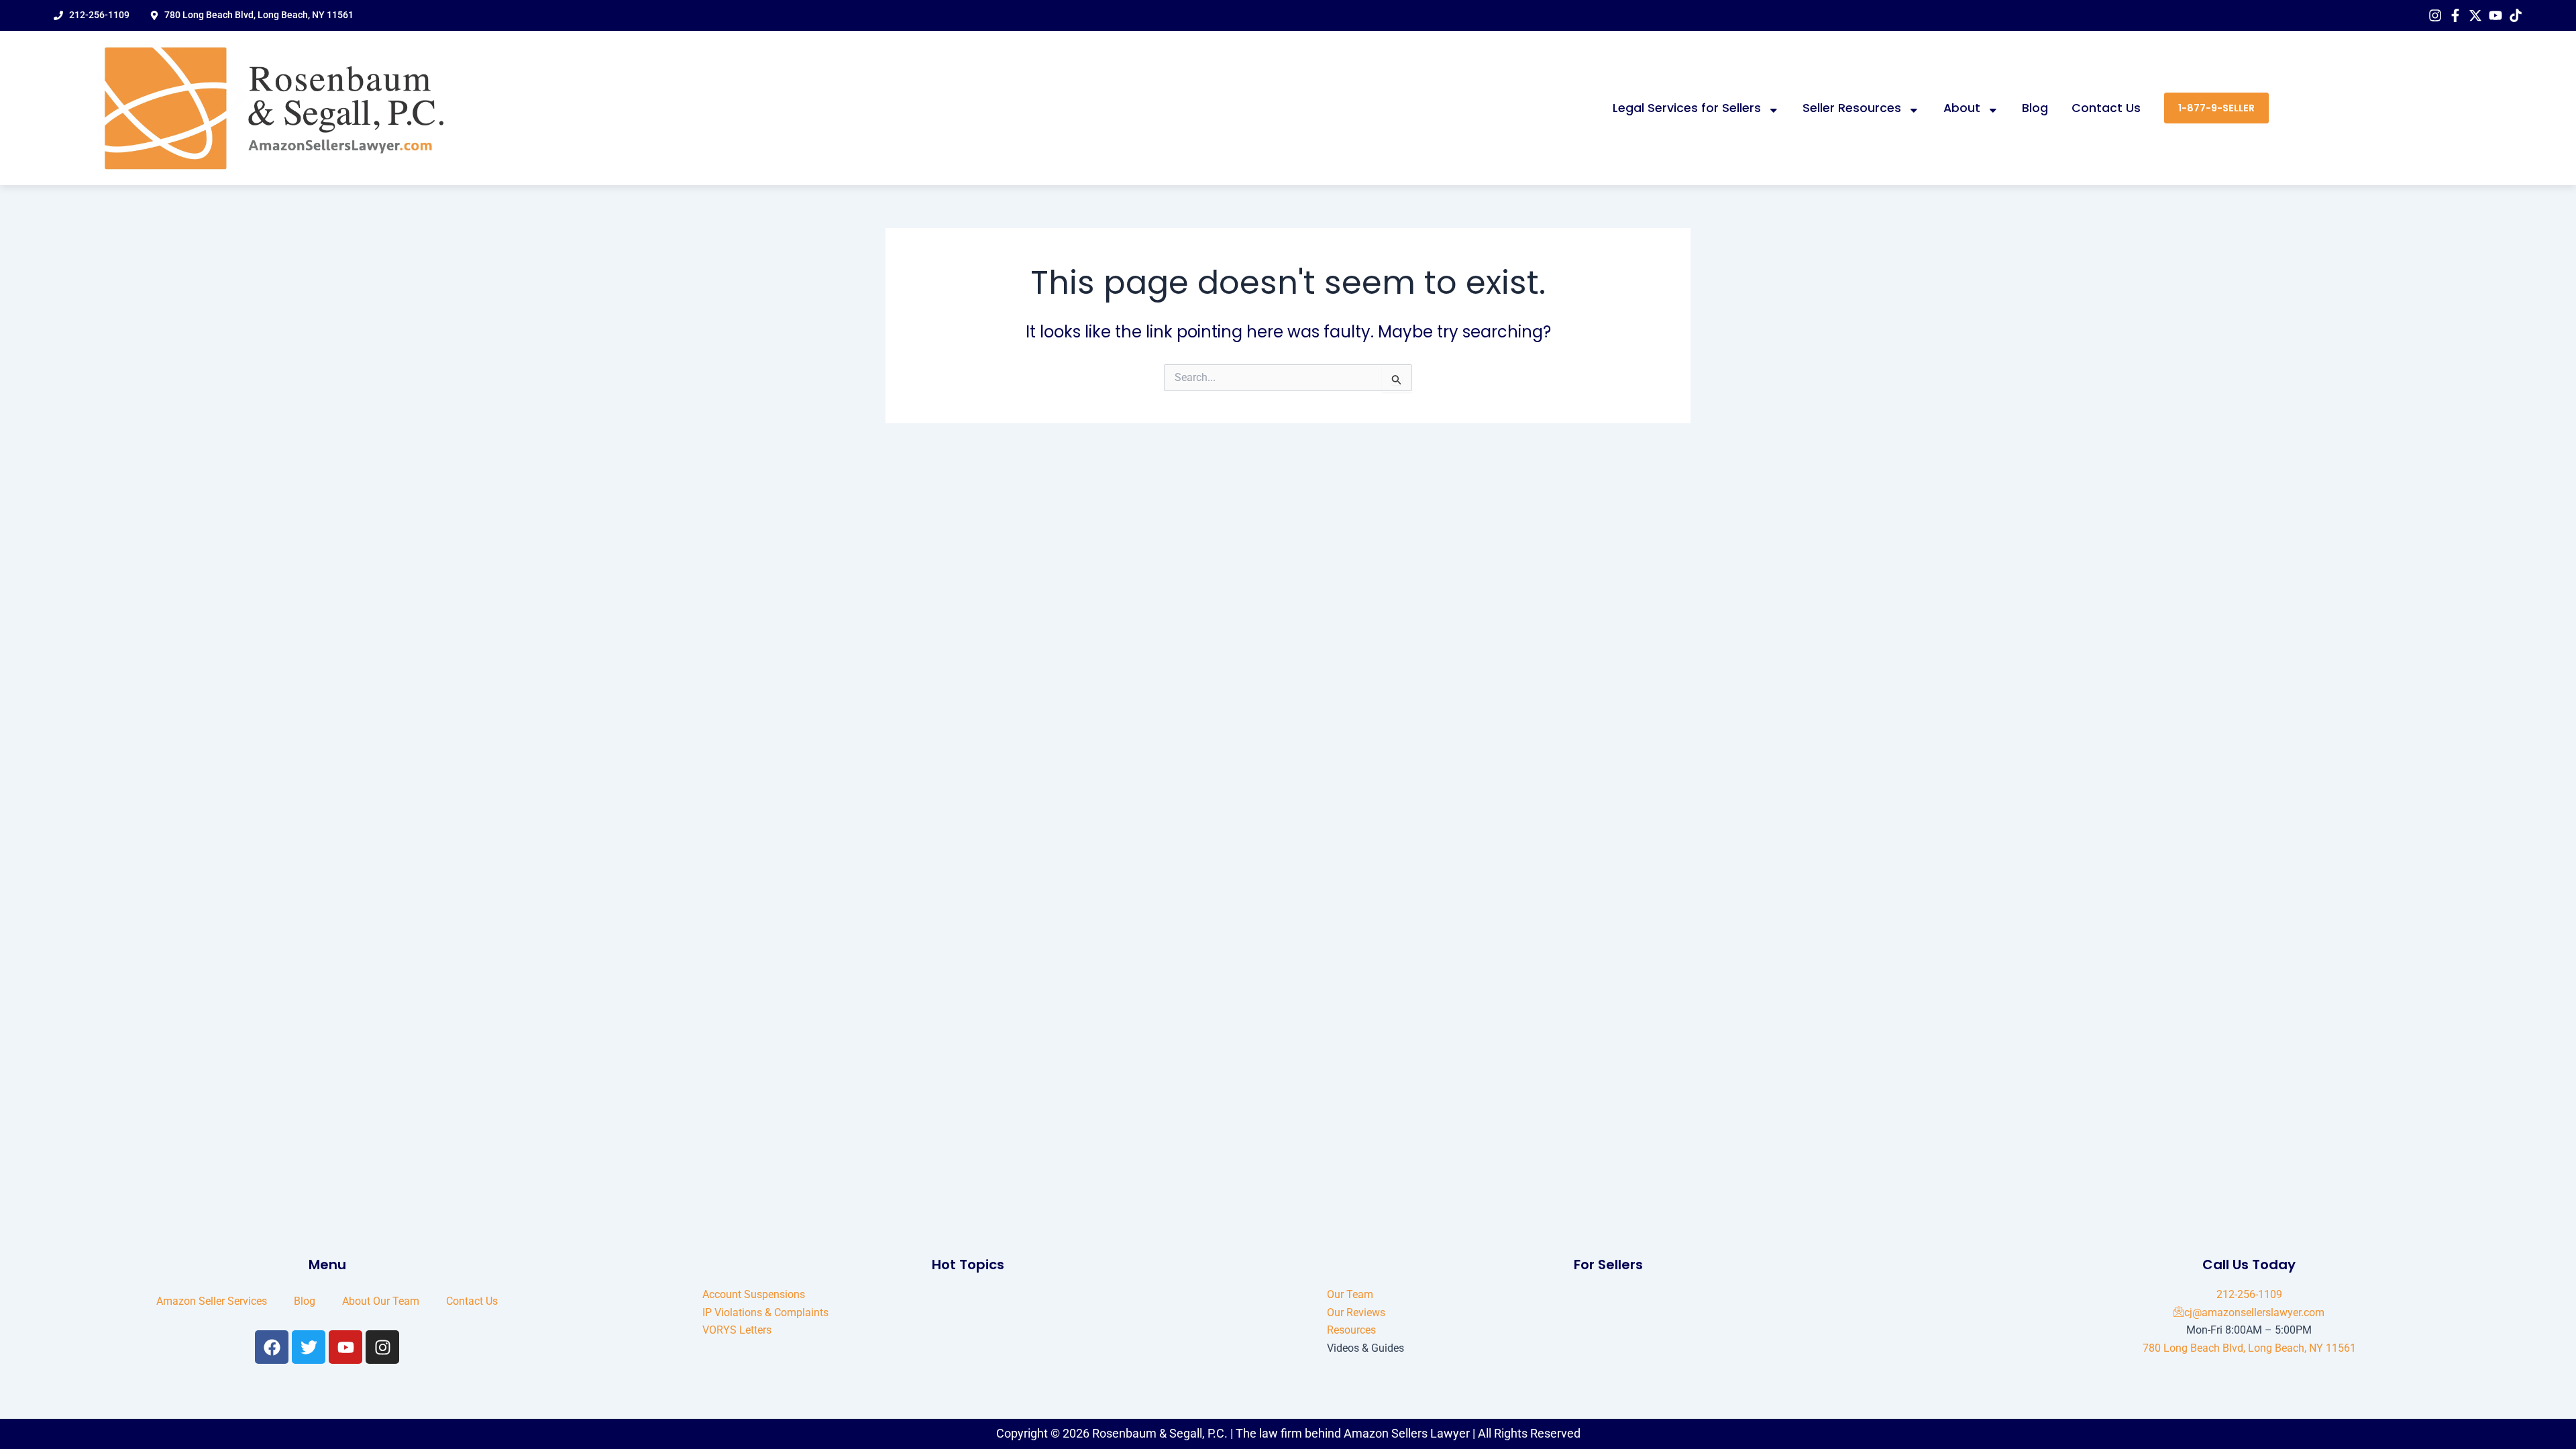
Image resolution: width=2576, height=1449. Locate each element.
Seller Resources (1852, 108)
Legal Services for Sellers (1687, 108)
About (1962, 108)
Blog (2035, 108)
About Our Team (381, 1301)
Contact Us (2106, 108)
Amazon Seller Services (212, 1301)
